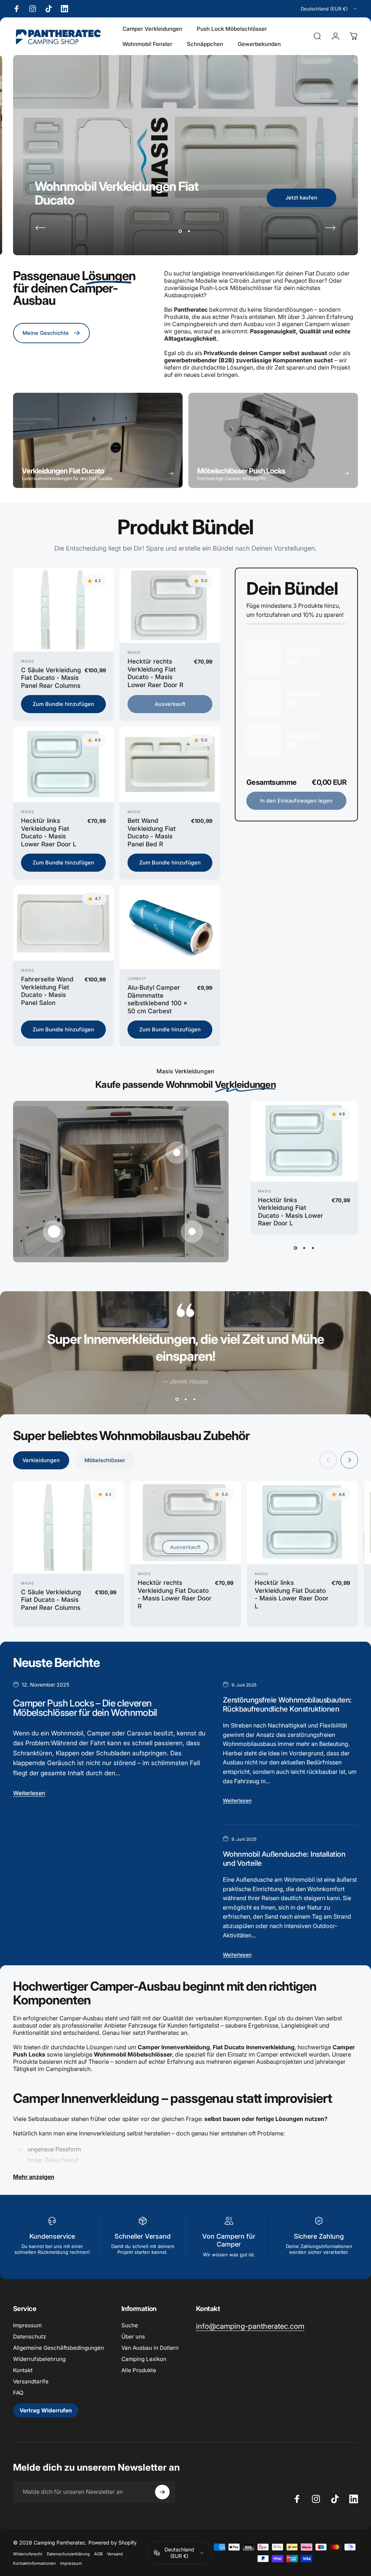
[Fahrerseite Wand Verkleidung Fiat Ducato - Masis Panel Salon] (63, 923)
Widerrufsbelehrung (39, 2359)
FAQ (18, 2393)
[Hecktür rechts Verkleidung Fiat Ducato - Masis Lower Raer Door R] (170, 605)
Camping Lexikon (144, 2359)
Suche (130, 2325)
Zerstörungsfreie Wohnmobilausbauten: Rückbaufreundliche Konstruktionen (287, 1704)
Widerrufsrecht (28, 2554)
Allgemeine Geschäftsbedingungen (59, 2348)
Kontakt (23, 2370)
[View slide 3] (313, 1248)
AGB (98, 2554)
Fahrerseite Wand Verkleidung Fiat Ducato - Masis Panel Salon (47, 991)
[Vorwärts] (330, 228)
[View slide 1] (295, 1248)
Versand (115, 2554)
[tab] (41, 1460)
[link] (250, 2326)
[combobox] (329, 9)
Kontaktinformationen (34, 2563)
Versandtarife (31, 2381)
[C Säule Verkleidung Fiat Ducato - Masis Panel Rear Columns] (63, 610)
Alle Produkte (139, 2370)
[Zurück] (41, 228)
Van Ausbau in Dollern (150, 2348)
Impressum (27, 2325)
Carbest (137, 978)
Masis (28, 661)
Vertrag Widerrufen (46, 2410)
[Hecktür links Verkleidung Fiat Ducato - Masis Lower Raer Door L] (63, 765)
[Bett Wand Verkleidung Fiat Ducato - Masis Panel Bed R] (170, 765)
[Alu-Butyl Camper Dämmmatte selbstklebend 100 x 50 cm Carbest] (170, 927)
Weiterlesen (29, 1793)
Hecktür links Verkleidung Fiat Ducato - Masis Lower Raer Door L (49, 832)
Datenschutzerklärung (68, 2554)
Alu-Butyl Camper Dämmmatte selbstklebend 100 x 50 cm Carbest (157, 999)
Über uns (133, 2337)
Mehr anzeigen (34, 2177)
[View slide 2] (304, 1248)
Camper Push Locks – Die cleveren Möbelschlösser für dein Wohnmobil (85, 1708)
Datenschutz (30, 2337)
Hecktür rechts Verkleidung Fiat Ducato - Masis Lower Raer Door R (155, 673)
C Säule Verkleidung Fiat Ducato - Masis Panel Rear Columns (51, 678)
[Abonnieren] (162, 2492)
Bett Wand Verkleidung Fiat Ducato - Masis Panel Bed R (152, 832)
